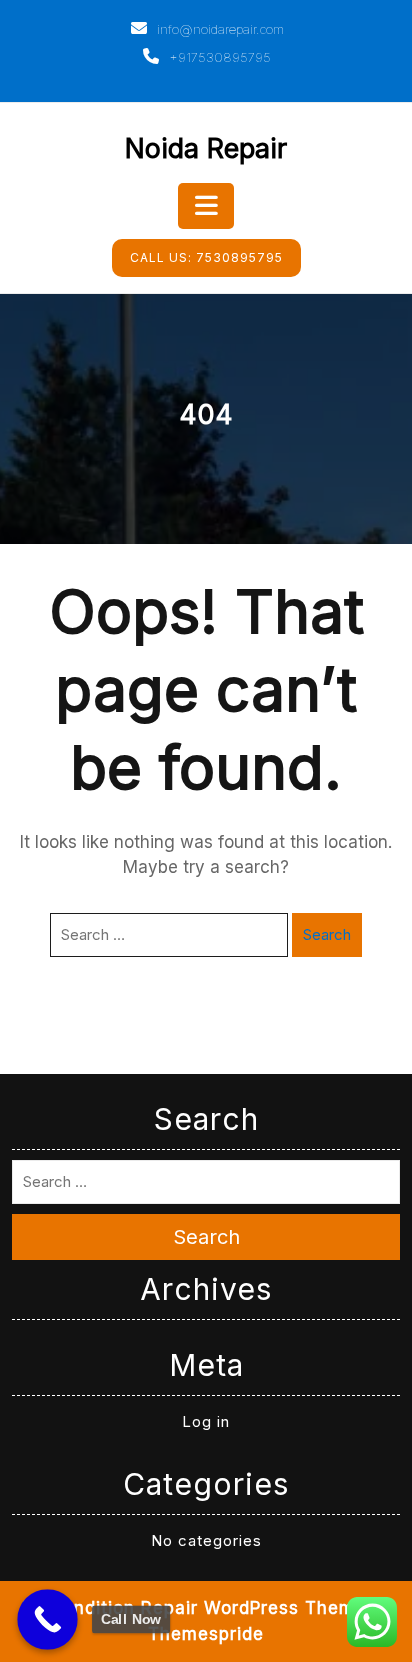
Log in (206, 1421)
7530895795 (206, 257)
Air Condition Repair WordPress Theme (192, 1608)
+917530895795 (218, 57)
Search (327, 934)
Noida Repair (206, 148)
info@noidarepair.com (218, 29)
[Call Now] (47, 1619)
